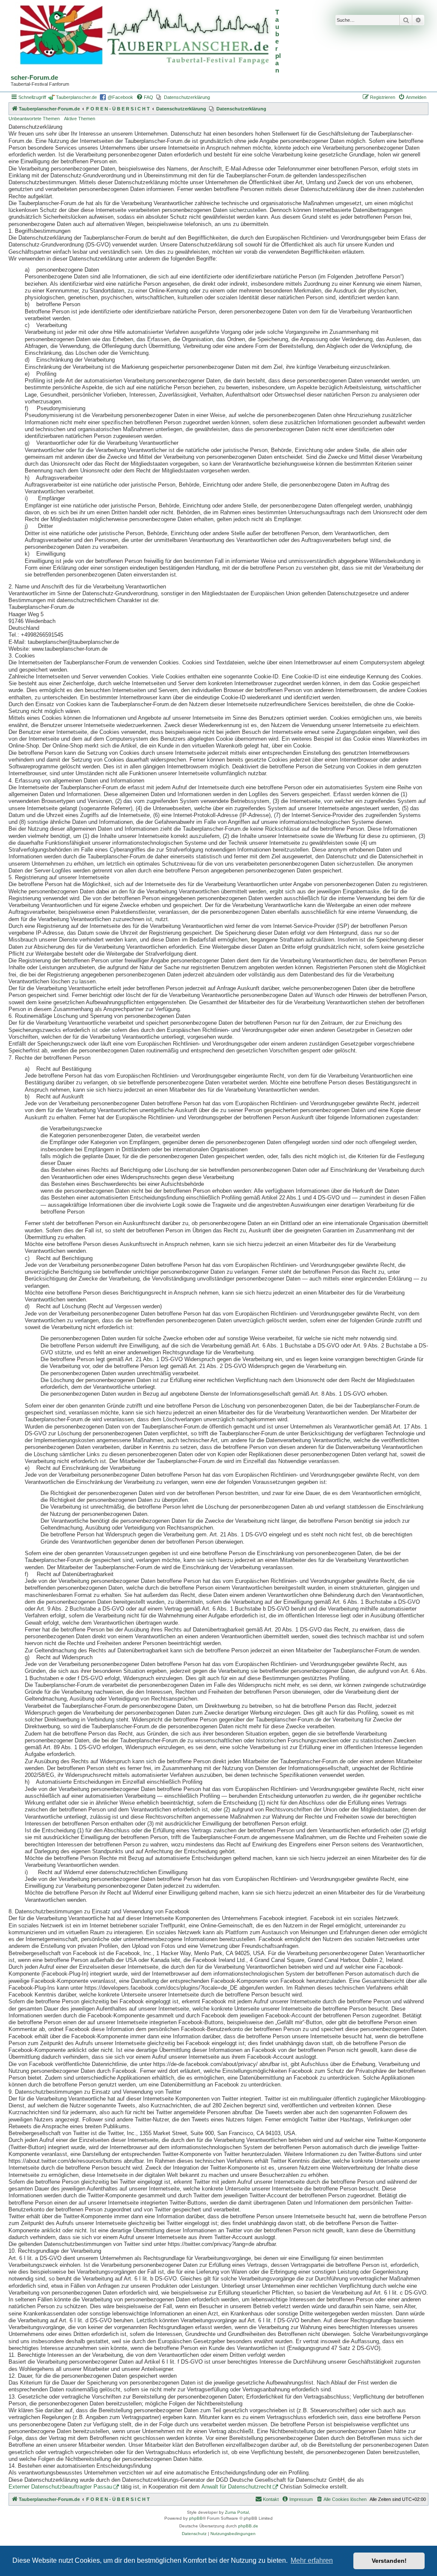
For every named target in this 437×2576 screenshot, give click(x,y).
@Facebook (120, 97)
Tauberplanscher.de (76, 97)
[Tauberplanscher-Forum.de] (143, 36)
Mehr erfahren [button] (312, 2560)
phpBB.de (248, 2526)
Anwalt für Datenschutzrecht (236, 2487)
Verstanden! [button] (389, 2561)
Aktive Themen (80, 119)
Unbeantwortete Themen (34, 119)
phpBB (196, 2518)
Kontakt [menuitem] (271, 2499)
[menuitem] (145, 97)
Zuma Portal (237, 2512)
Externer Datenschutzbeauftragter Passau (60, 2487)
